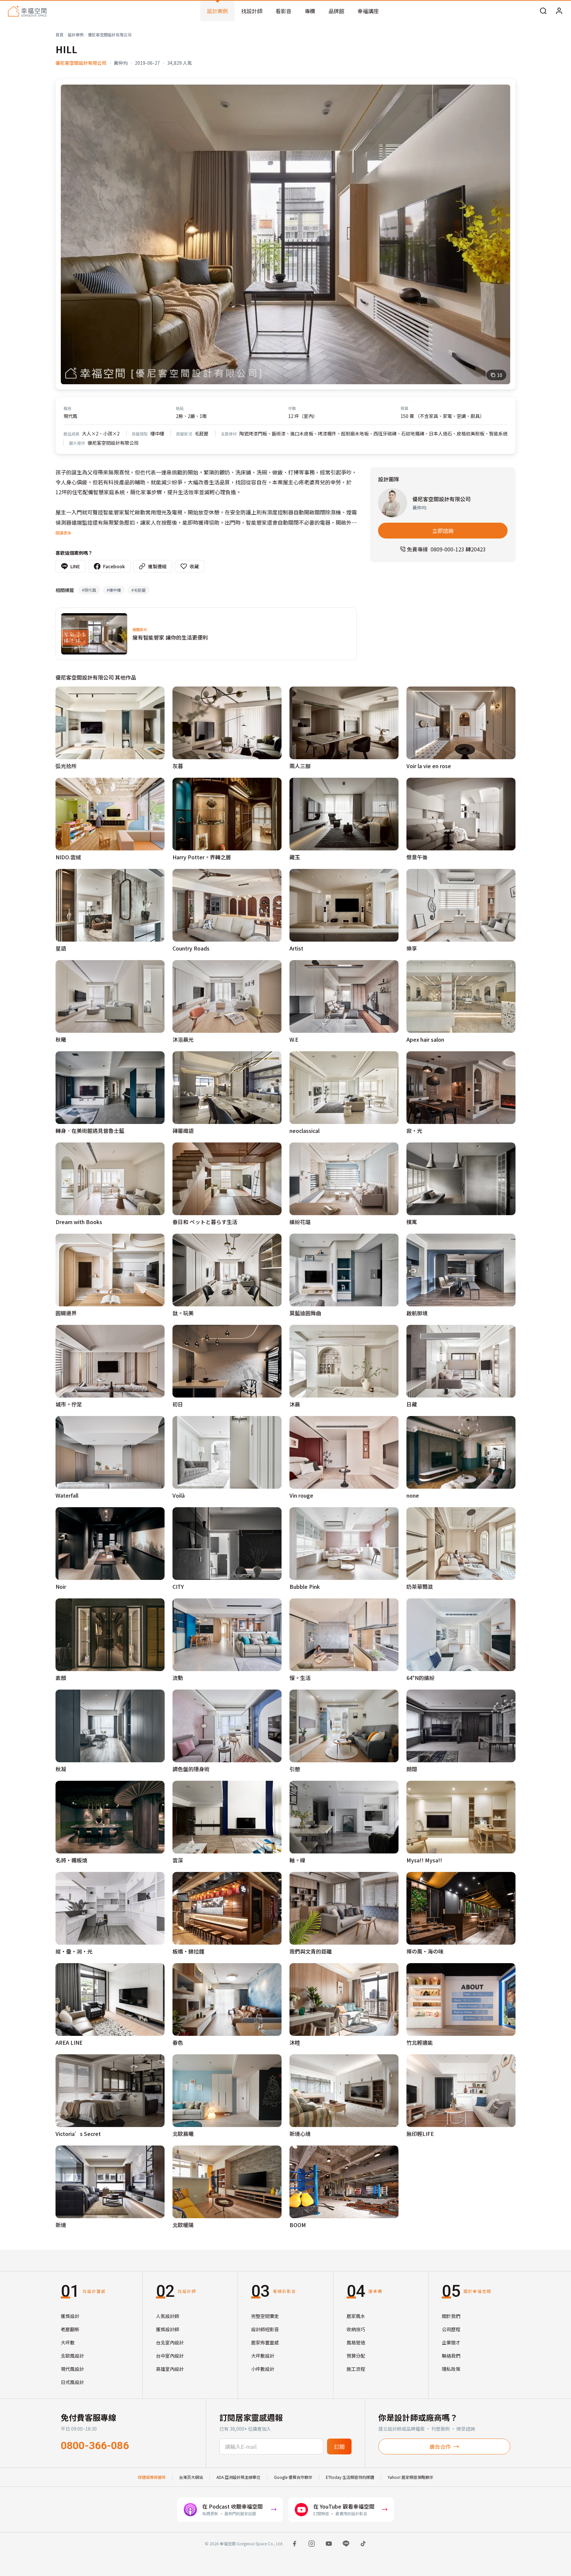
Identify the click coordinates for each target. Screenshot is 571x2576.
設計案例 (217, 11)
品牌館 (336, 11)
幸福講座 (368, 11)
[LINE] (346, 2544)
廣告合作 (440, 2446)
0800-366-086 (95, 2445)
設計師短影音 (265, 2329)
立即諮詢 (443, 531)
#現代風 (89, 590)
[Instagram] (312, 2544)
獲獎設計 (70, 2316)
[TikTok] (363, 2544)
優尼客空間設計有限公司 (110, 35)
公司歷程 (451, 2329)
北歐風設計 (72, 2356)
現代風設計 (72, 2369)
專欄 (310, 11)
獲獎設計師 (168, 2329)
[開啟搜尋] (543, 11)
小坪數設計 (263, 2369)
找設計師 (252, 11)
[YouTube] (329, 2544)
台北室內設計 (170, 2342)
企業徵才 (451, 2342)
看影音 (284, 11)
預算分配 (356, 2356)
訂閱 (339, 2446)
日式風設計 (72, 2382)
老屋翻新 (70, 2329)
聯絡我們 (451, 2356)
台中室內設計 (170, 2356)
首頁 (59, 35)
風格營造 (356, 2342)
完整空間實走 (265, 2316)
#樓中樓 (114, 590)
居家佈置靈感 (265, 2342)
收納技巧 (356, 2329)
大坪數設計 (263, 2356)
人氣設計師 (168, 2316)
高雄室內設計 (170, 2369)
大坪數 (68, 2342)
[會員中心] (559, 11)
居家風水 (356, 2316)
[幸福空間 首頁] (27, 11)
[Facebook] (294, 2544)
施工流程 (356, 2369)
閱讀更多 (63, 533)
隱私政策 (451, 2369)
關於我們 (451, 2316)
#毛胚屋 (139, 590)
